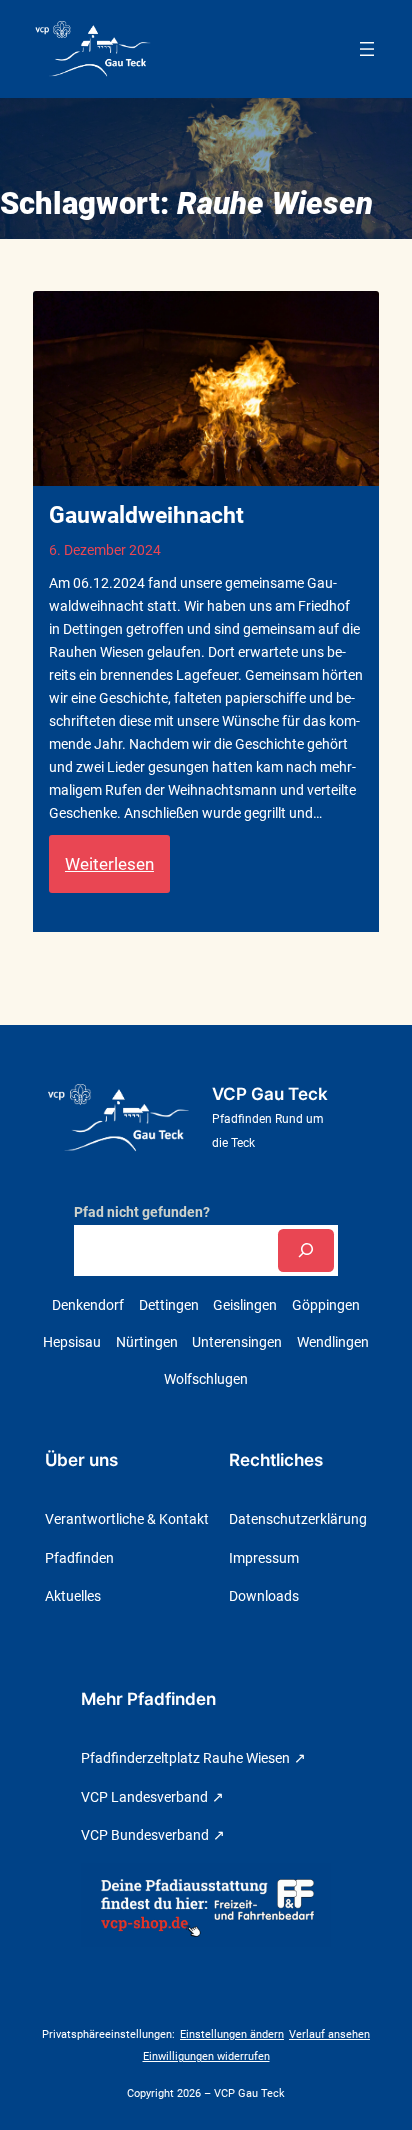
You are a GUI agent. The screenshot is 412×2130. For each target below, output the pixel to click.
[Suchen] (306, 1250)
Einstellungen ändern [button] (232, 2034)
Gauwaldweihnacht (146, 515)
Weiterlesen (117, 873)
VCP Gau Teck (270, 1094)
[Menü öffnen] (367, 49)
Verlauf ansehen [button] (329, 2034)
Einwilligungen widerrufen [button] (206, 2056)
